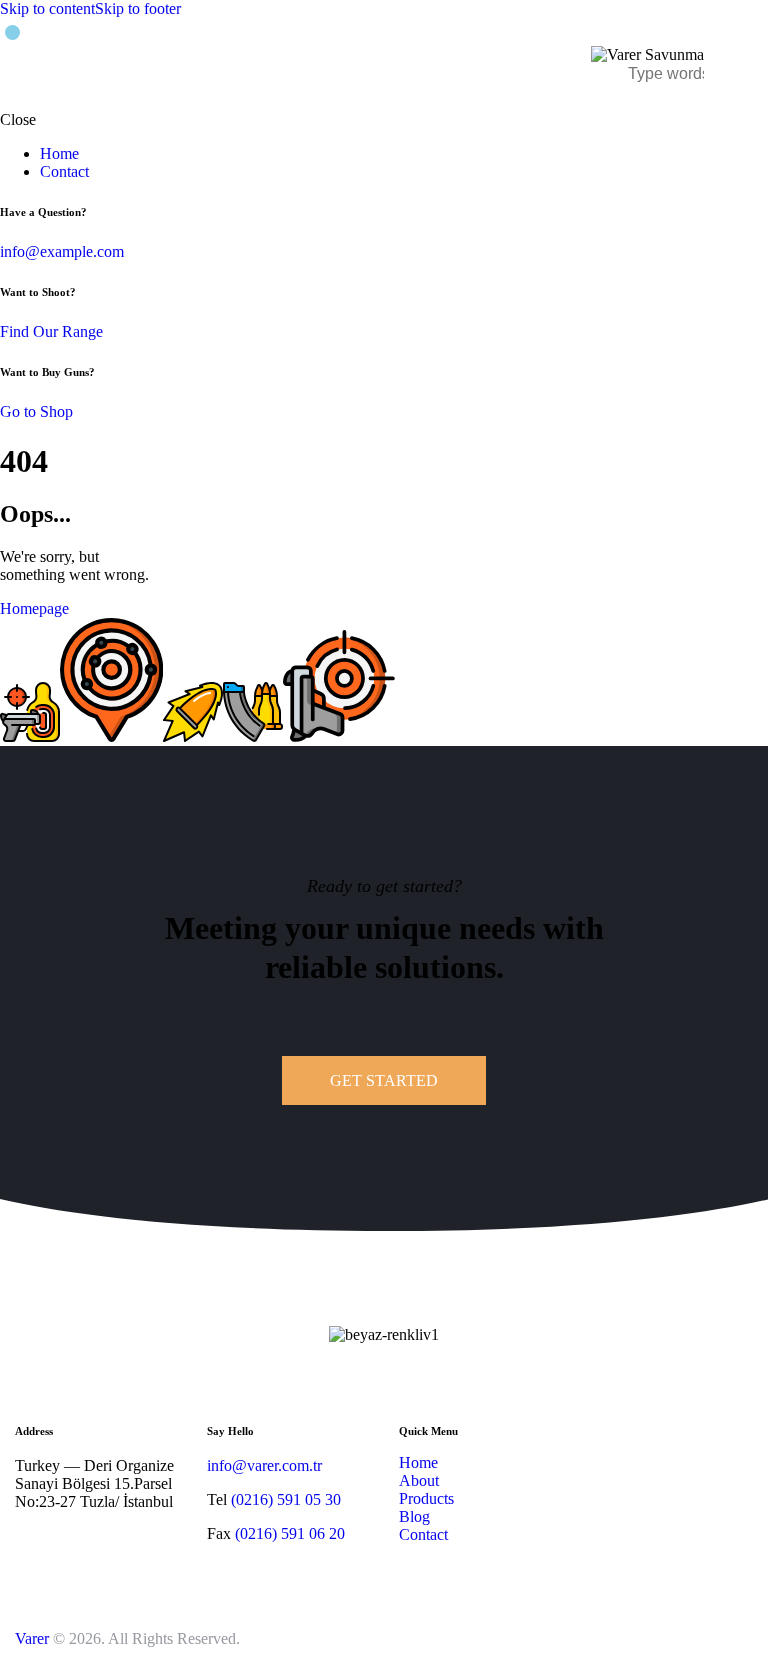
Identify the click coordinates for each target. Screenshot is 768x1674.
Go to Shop (36, 411)
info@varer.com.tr (264, 1465)
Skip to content (47, 8)
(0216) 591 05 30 (286, 1499)
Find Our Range (51, 331)
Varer (32, 1638)
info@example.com (62, 251)
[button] (740, 63)
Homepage (34, 608)
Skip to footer (138, 8)
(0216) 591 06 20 (290, 1533)
